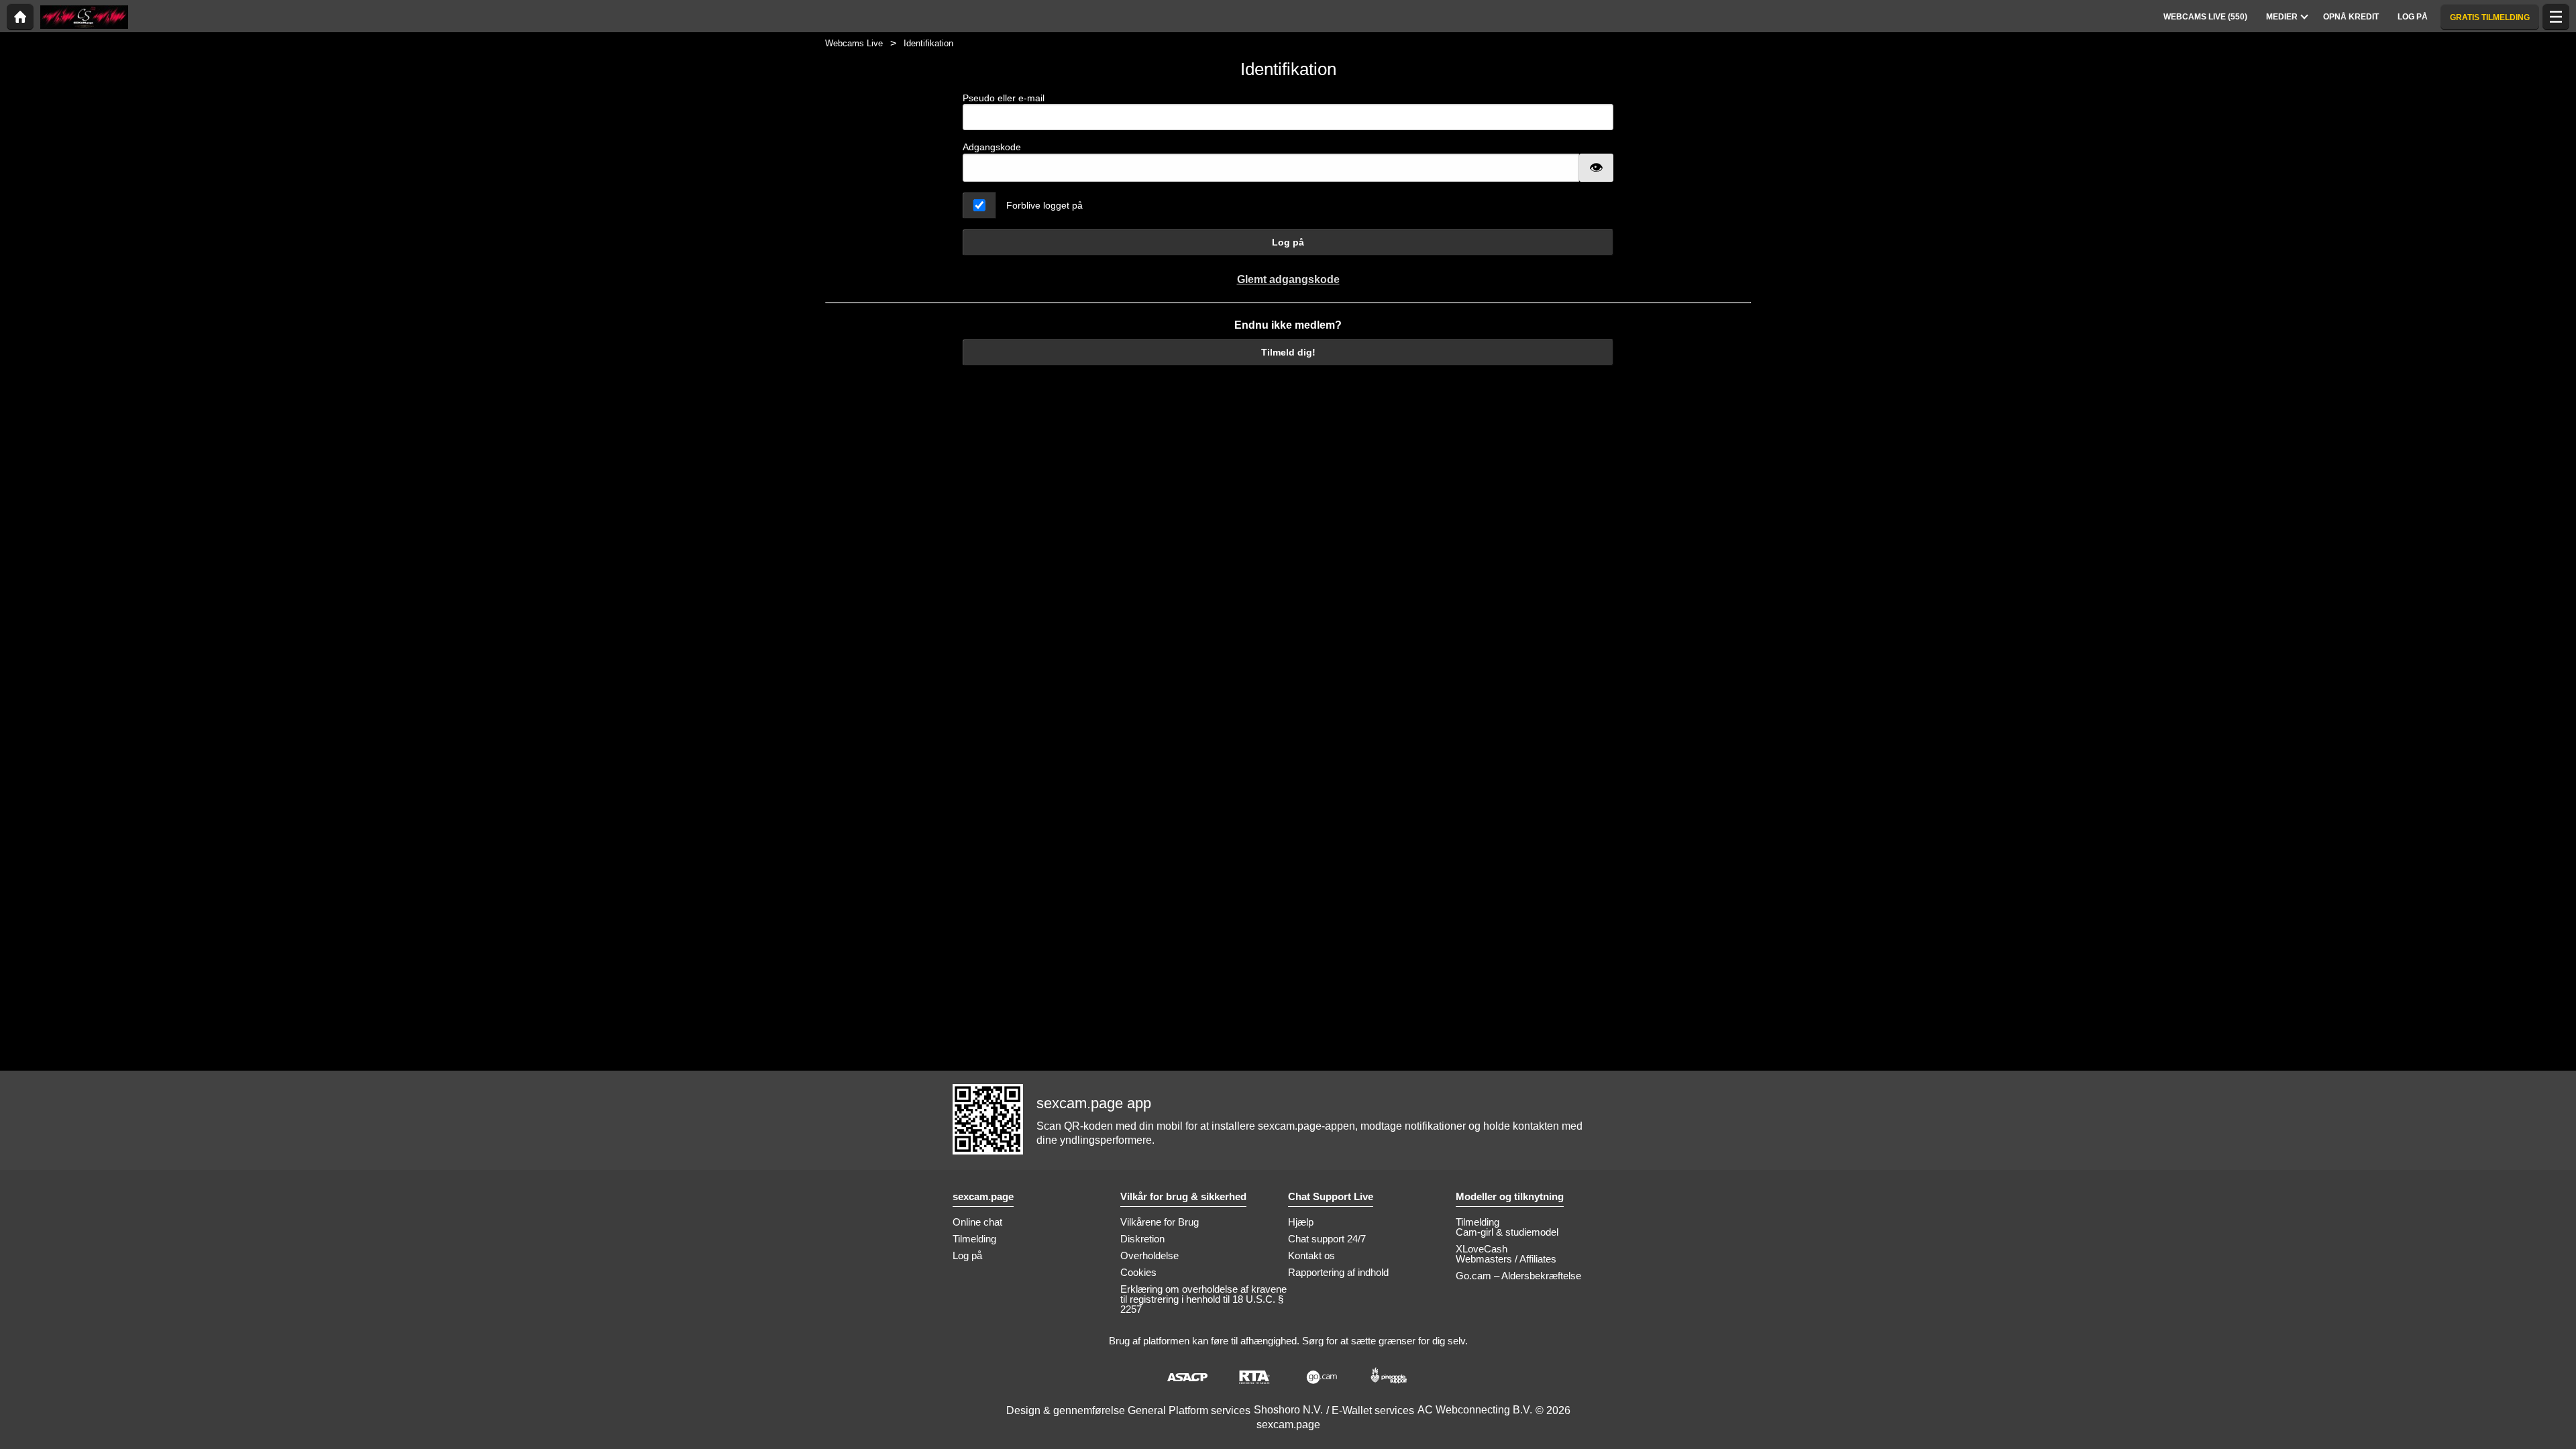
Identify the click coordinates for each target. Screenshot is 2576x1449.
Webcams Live (854, 43)
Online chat (977, 1222)
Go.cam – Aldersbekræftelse (1518, 1276)
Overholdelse (1149, 1255)
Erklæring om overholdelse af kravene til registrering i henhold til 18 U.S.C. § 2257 (1203, 1299)
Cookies (1138, 1272)
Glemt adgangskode (1288, 279)
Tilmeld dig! (1288, 352)
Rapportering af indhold (1338, 1272)
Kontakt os (1311, 1255)
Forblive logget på (1044, 205)
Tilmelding (974, 1239)
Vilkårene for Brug (1160, 1222)
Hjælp (1301, 1222)
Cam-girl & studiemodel (1507, 1232)
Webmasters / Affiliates (1506, 1259)
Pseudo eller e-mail (1004, 98)
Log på (1288, 242)
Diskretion (1142, 1239)
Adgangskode (992, 147)
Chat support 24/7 (1327, 1239)
